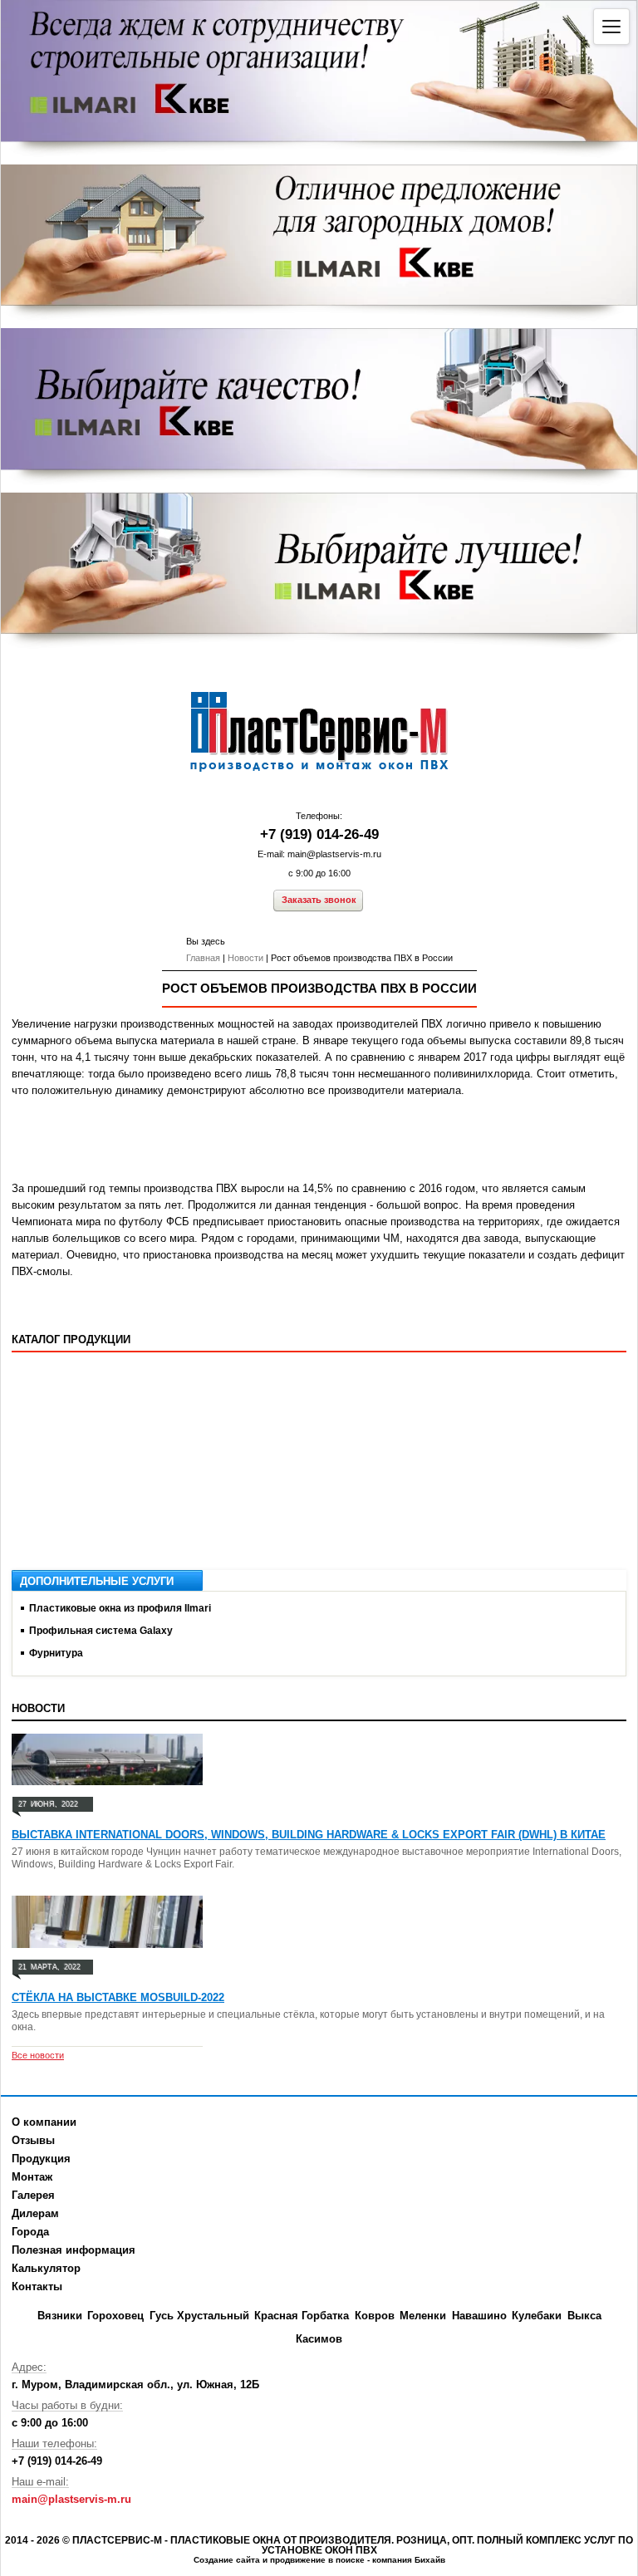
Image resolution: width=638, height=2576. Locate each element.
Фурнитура (56, 1653)
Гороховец (115, 2316)
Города (30, 2232)
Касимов (319, 2339)
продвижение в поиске (317, 2560)
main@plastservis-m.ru (334, 854)
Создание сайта (227, 2560)
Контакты (37, 2287)
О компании (44, 2122)
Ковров (375, 2316)
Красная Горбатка (302, 2316)
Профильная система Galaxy (101, 1631)
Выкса (584, 2316)
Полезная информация (74, 2250)
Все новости (38, 2055)
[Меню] (611, 27)
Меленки (423, 2316)
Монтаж (32, 2177)
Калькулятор (46, 2268)
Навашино (479, 2316)
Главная (203, 958)
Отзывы (33, 2140)
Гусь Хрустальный (199, 2316)
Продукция (41, 2159)
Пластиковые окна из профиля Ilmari (120, 1608)
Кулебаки (537, 2316)
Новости (245, 958)
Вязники (60, 2316)
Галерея (33, 2195)
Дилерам (35, 2213)
